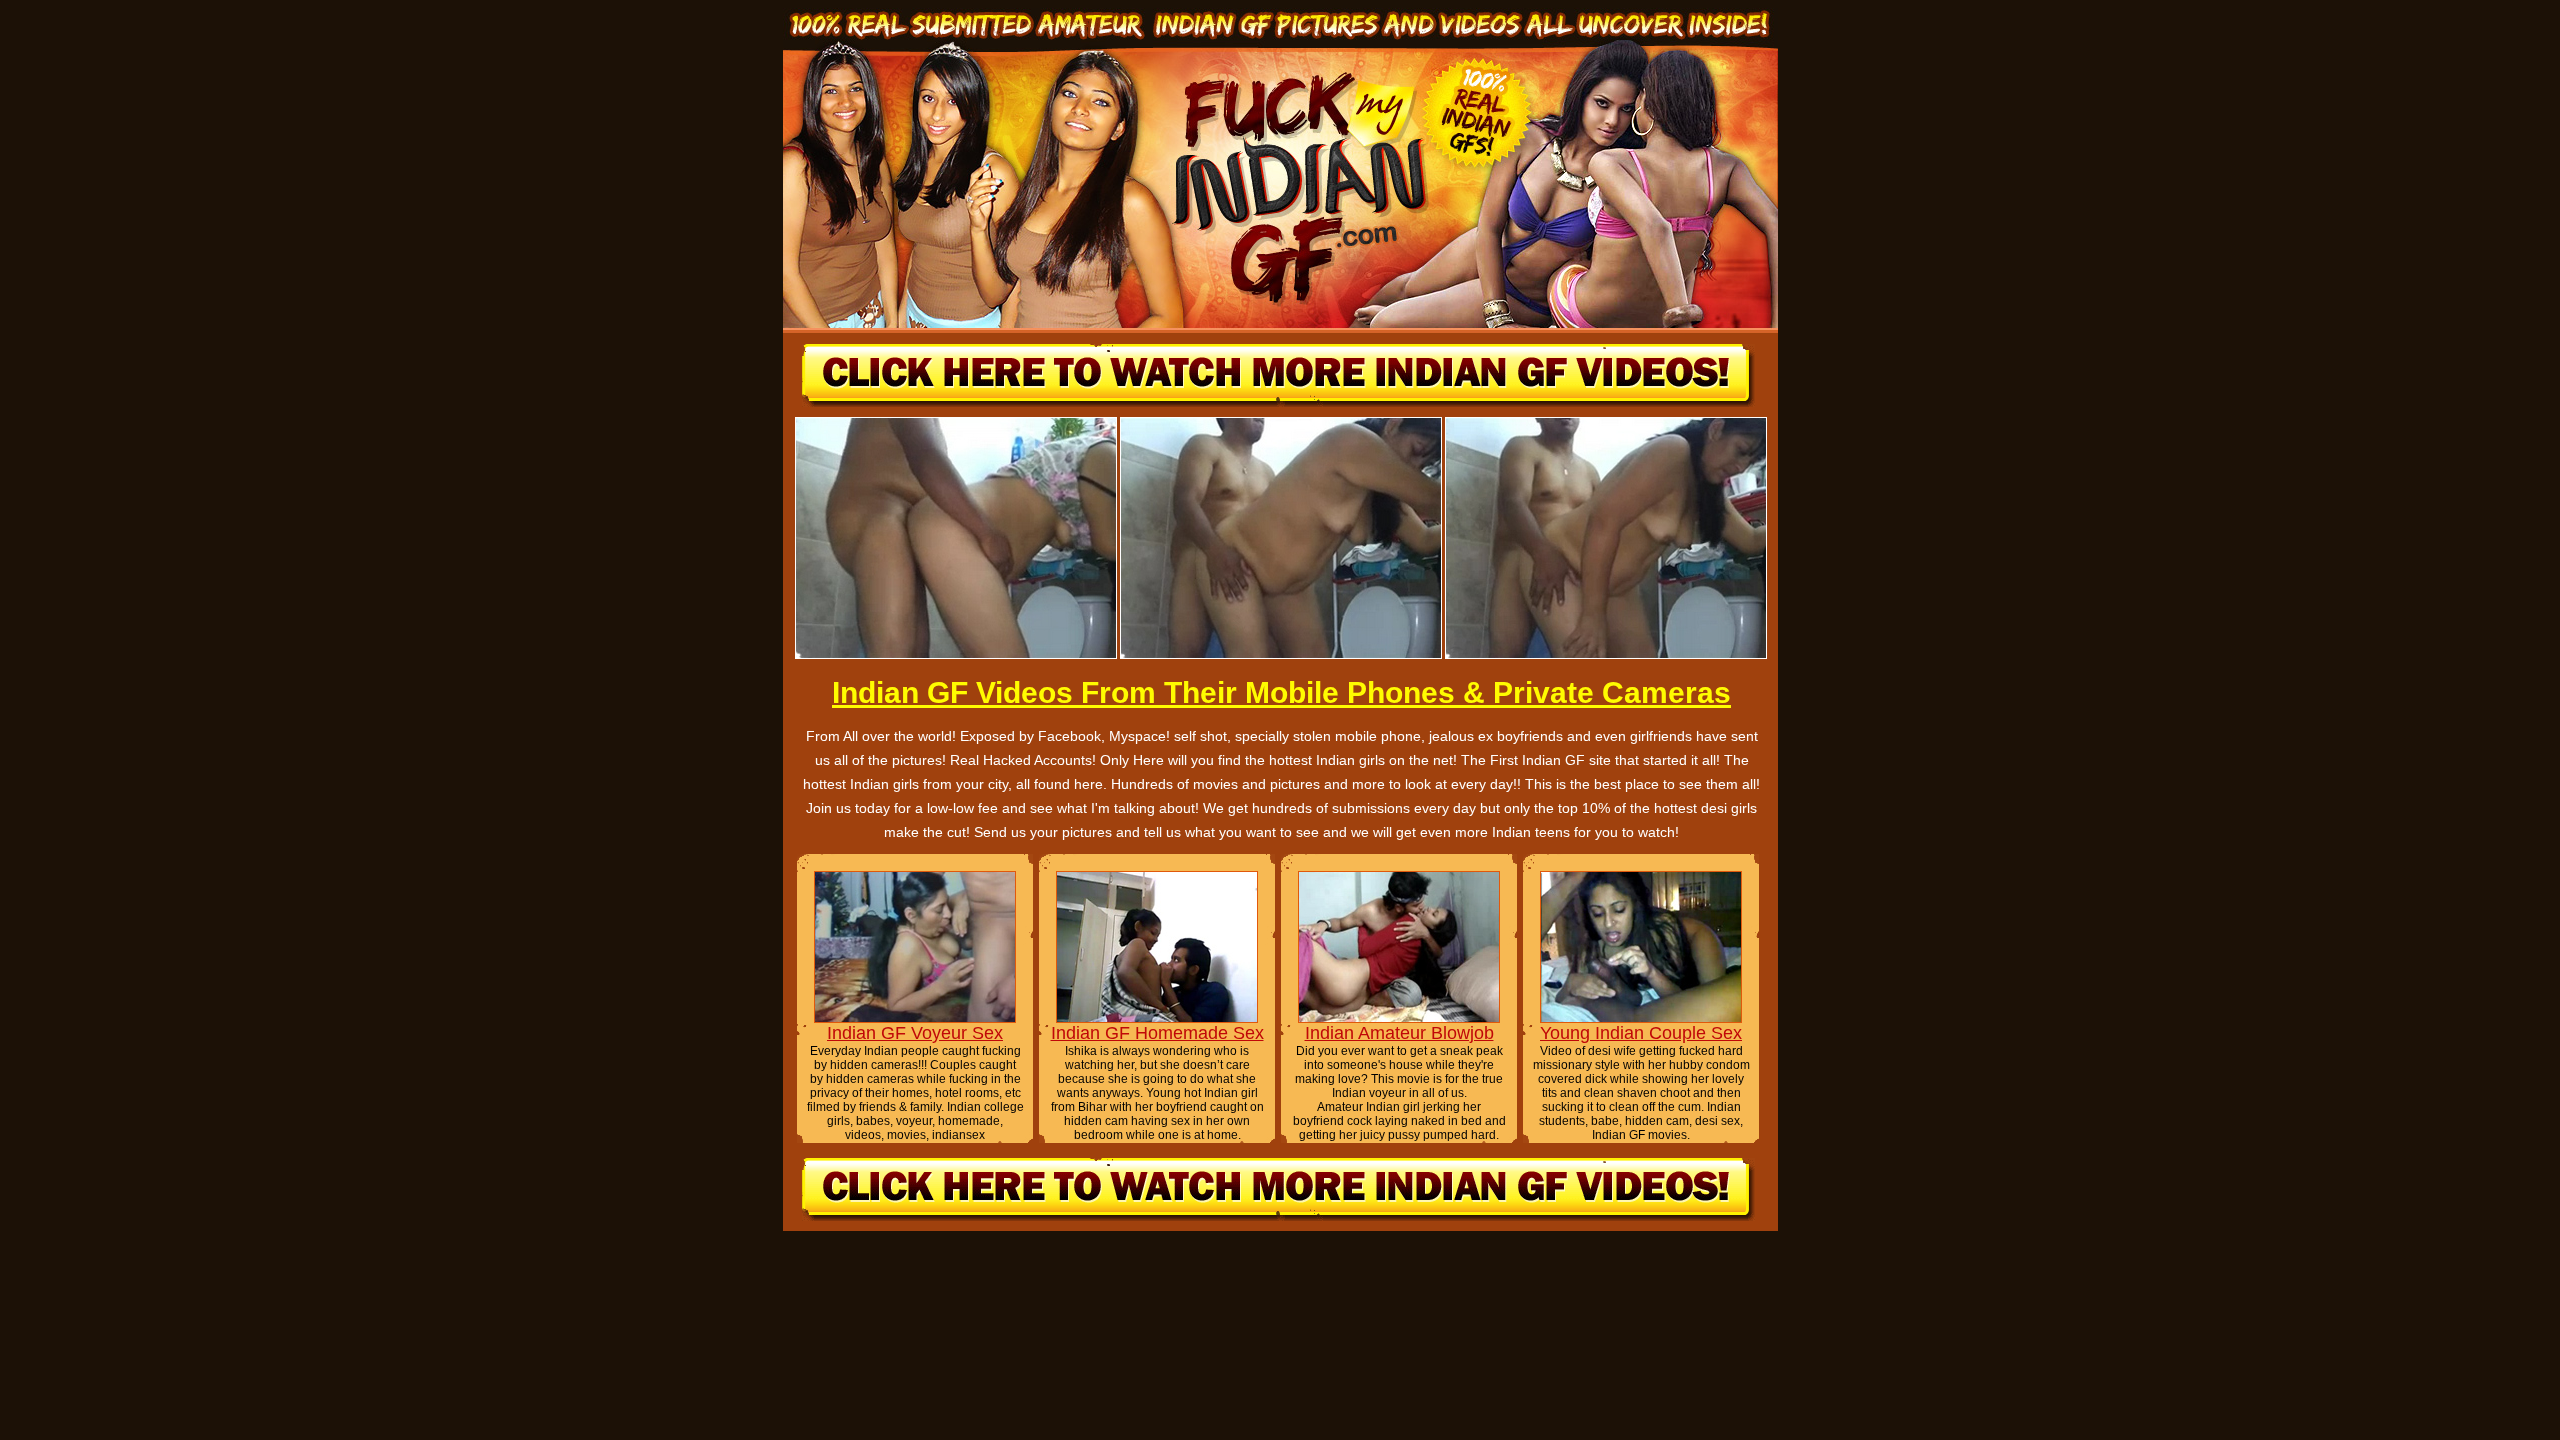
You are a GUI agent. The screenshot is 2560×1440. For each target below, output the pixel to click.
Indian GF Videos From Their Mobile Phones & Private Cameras (1281, 692)
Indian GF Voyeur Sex (915, 1033)
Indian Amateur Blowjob (1399, 1033)
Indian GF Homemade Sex (1157, 1033)
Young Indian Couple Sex (1641, 1033)
